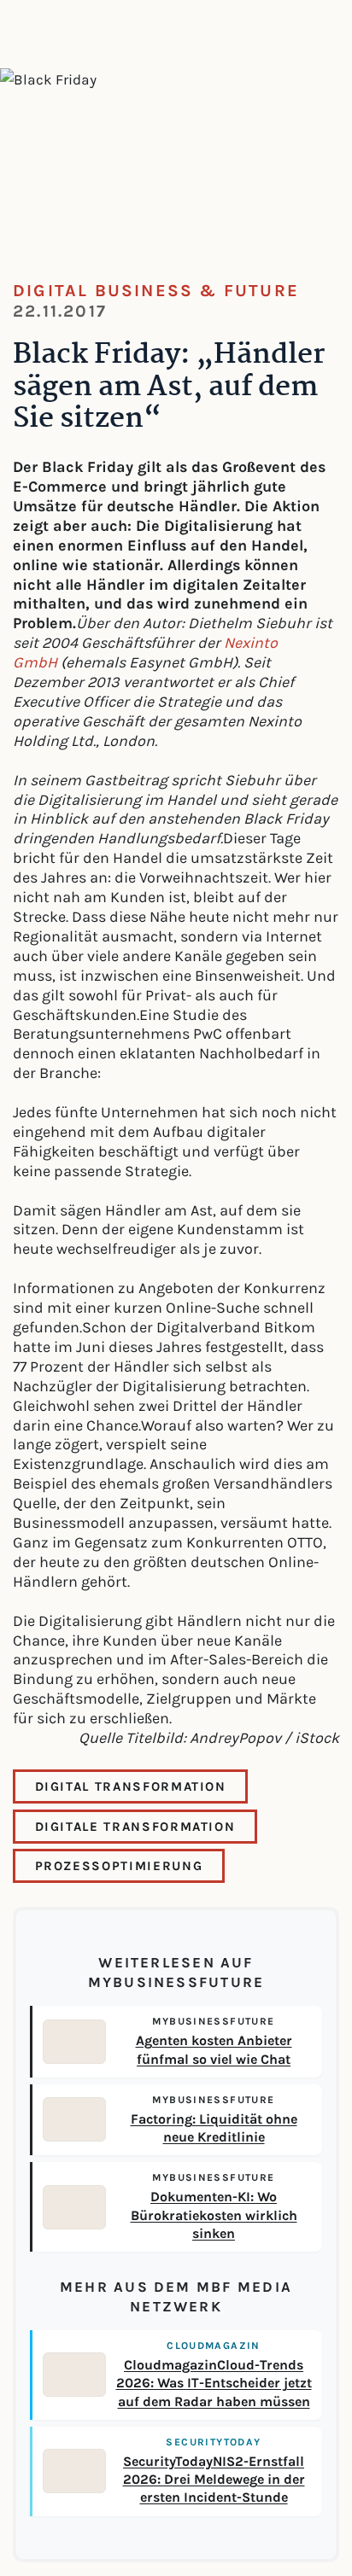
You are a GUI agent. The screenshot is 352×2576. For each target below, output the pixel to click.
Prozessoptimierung (119, 1866)
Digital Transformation (131, 1786)
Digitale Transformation (135, 1827)
